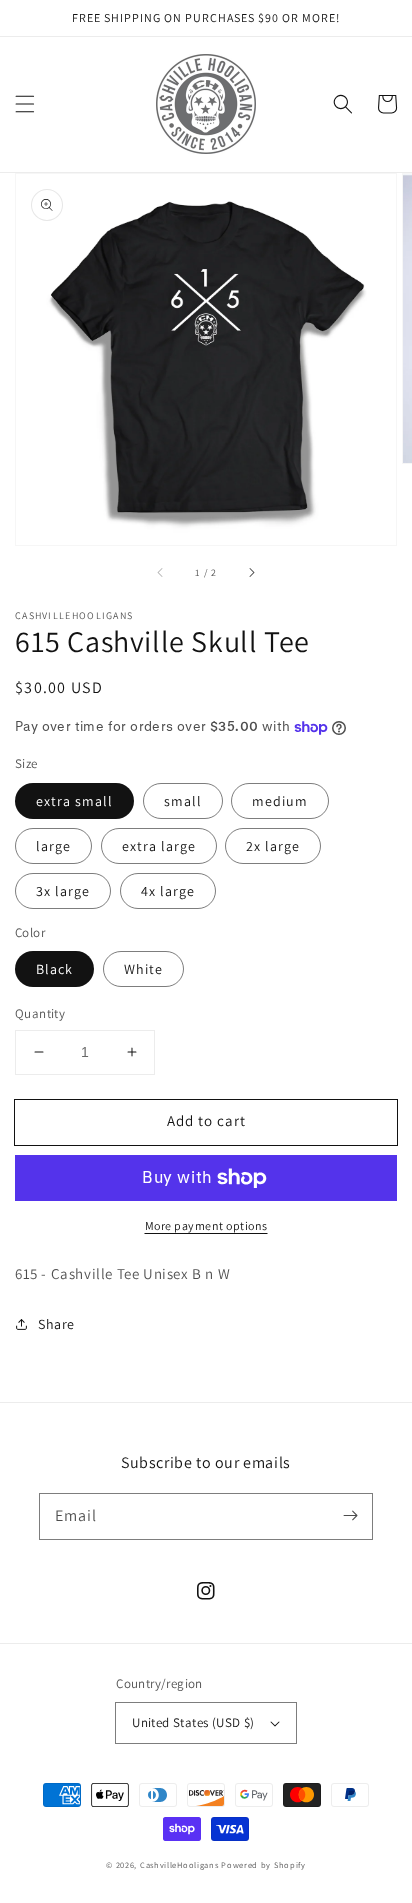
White (143, 969)
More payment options (206, 1225)
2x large (273, 846)
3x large (63, 891)
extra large (159, 846)
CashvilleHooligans (179, 1864)
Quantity (40, 1013)
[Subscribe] (350, 1516)
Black (54, 969)
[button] (25, 104)
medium (280, 801)
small (183, 801)
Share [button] (56, 1324)
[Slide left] (161, 573)
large (53, 846)
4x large (168, 891)
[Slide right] (251, 573)
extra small (74, 801)
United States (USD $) (193, 1722)
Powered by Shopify (263, 1864)
